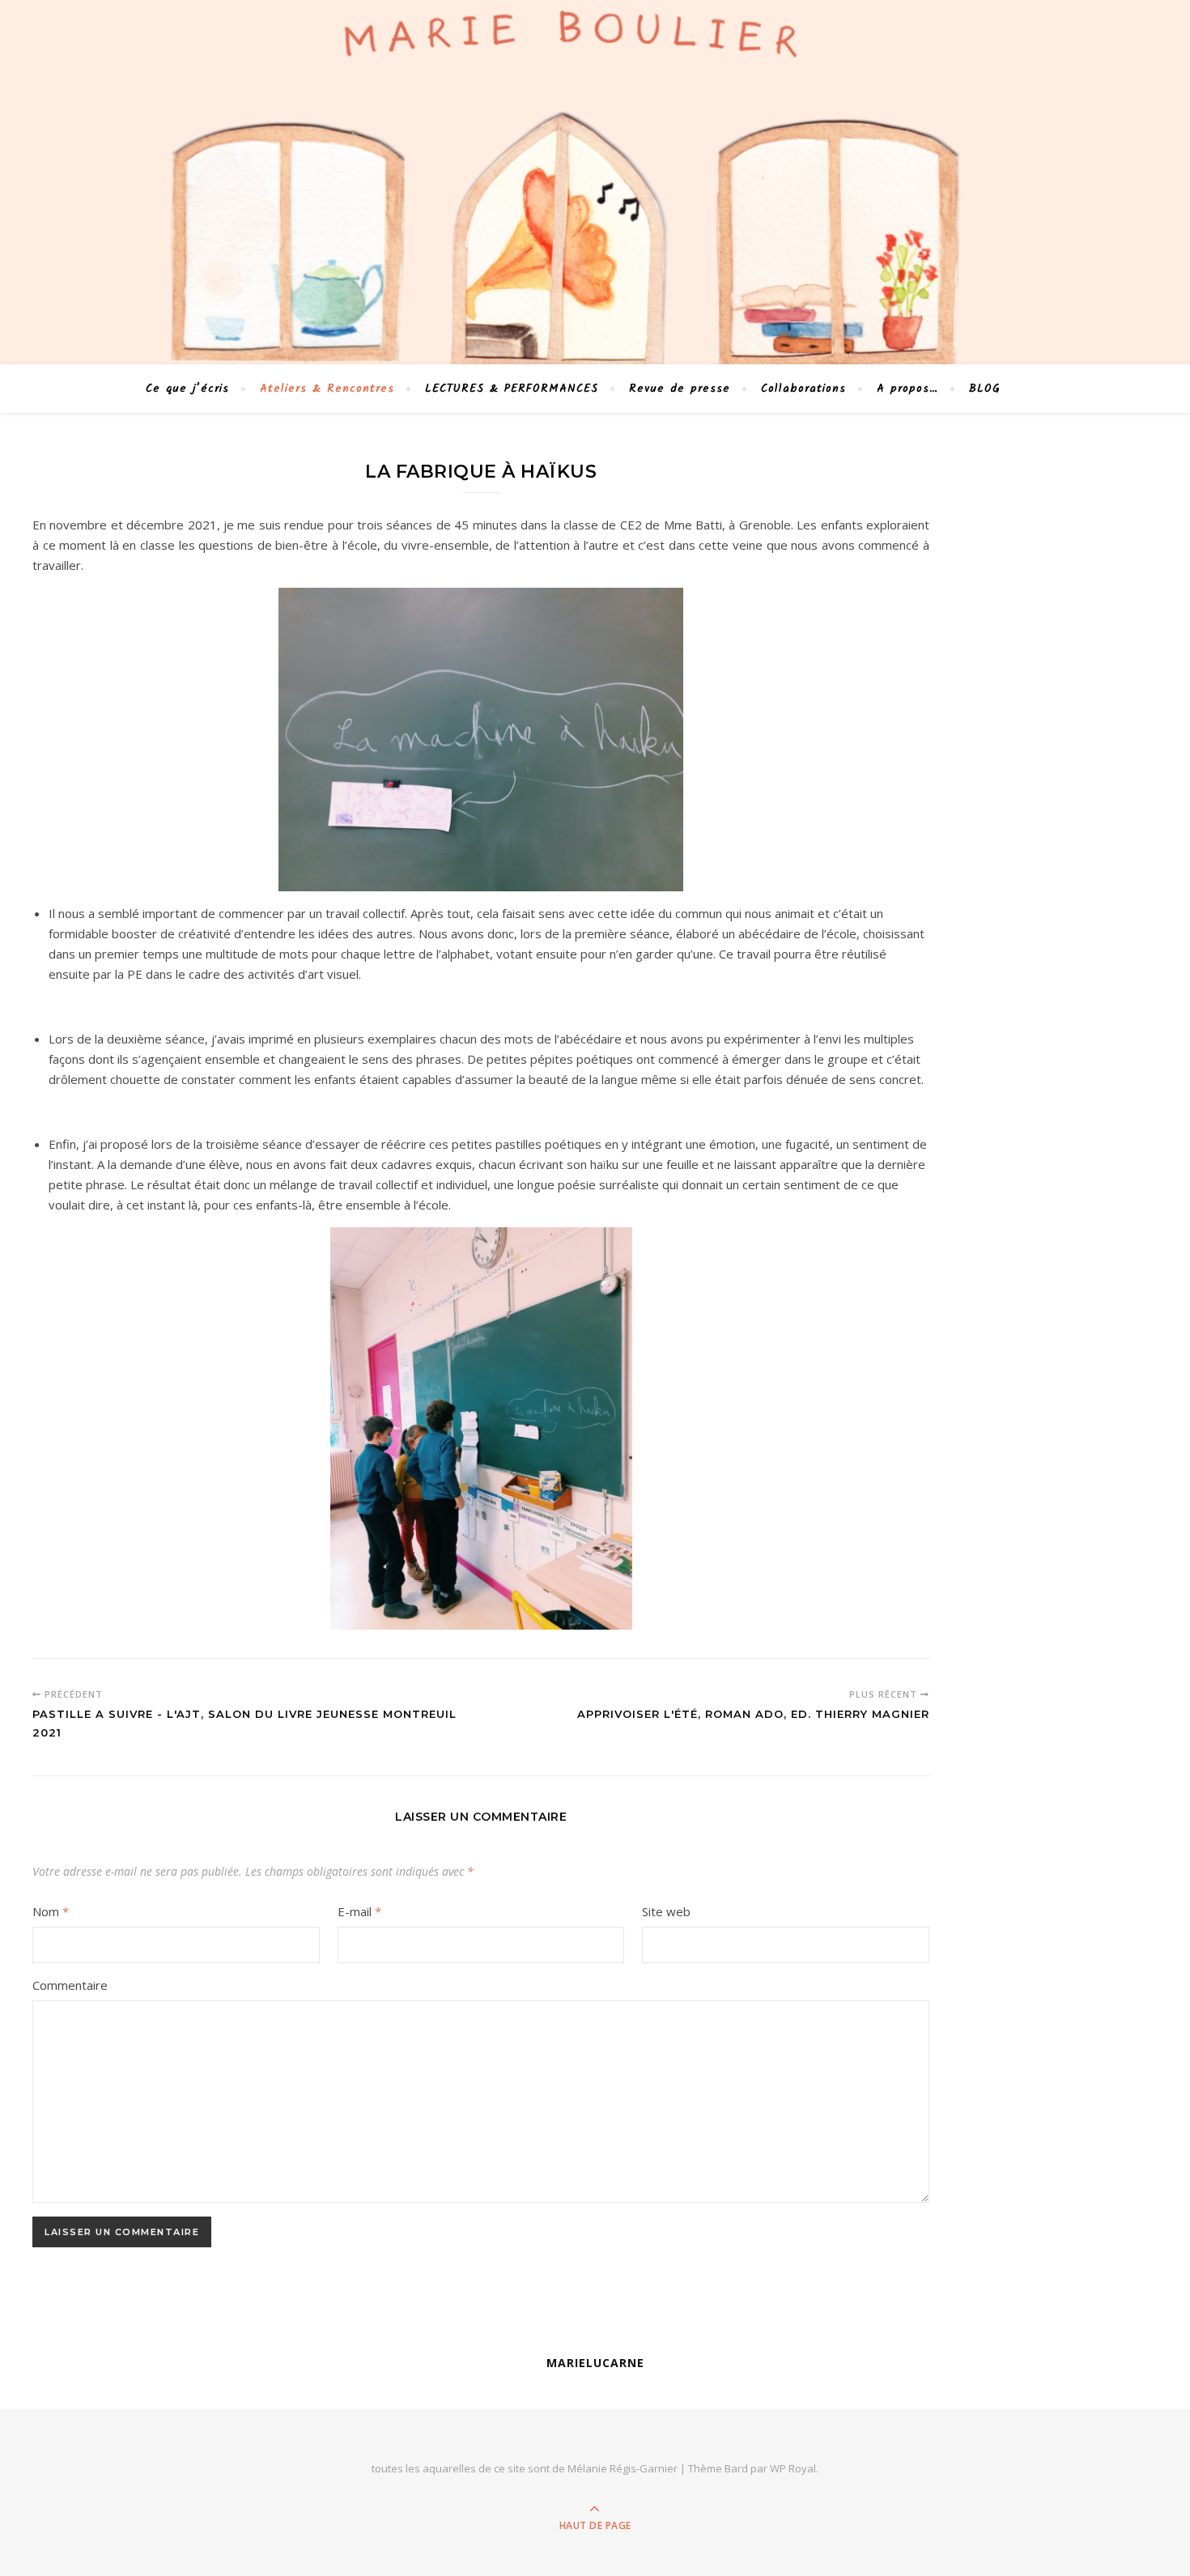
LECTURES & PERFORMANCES (512, 389)
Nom (51, 1911)
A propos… (907, 389)
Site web (666, 1911)
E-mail (359, 1911)
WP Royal (793, 2468)
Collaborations (803, 389)
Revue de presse (680, 389)
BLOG (985, 389)
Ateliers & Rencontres (327, 389)
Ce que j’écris (187, 389)
